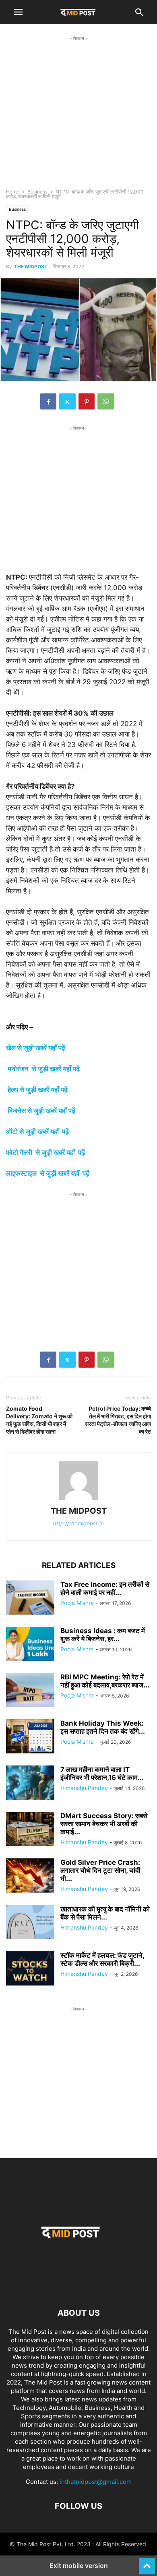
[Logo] (78, 2289)
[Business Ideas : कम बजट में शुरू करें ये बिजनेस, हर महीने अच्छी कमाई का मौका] (30, 1645)
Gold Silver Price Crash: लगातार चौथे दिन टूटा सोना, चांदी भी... (100, 1870)
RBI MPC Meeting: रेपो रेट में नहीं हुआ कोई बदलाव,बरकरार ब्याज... (105, 1681)
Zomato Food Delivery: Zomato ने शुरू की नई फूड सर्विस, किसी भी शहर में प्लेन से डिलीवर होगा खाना (39, 1420)
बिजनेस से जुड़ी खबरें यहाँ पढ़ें (41, 1111)
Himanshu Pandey (84, 1788)
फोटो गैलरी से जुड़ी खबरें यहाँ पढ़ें (45, 1152)
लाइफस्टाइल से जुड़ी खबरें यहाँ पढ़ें (48, 1173)
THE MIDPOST (31, 266)
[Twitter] (67, 401)
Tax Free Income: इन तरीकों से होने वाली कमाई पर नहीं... (105, 1588)
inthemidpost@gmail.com (96, 2482)
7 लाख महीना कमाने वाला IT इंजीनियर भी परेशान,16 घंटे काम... (102, 1774)
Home (13, 192)
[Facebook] (48, 401)
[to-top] (147, 2563)
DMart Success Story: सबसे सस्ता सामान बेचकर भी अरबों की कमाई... (104, 1824)
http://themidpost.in (78, 1523)
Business (37, 192)
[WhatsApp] (106, 401)
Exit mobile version (79, 2566)
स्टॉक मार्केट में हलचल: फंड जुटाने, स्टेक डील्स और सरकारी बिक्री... (102, 1959)
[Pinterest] (87, 401)
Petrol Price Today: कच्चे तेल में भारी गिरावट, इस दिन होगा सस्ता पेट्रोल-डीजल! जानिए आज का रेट (118, 1420)
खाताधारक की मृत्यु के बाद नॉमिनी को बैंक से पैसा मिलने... (105, 1913)
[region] (78, 119)
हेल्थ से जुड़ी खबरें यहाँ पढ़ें (38, 1090)
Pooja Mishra (77, 1603)
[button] (18, 12)
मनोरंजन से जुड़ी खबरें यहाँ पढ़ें (44, 1069)
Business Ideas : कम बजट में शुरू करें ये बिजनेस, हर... (103, 1635)
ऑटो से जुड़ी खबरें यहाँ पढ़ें (37, 1132)
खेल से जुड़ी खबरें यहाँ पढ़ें (36, 1048)
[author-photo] (78, 1500)
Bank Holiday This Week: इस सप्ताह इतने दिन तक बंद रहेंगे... (103, 1727)
